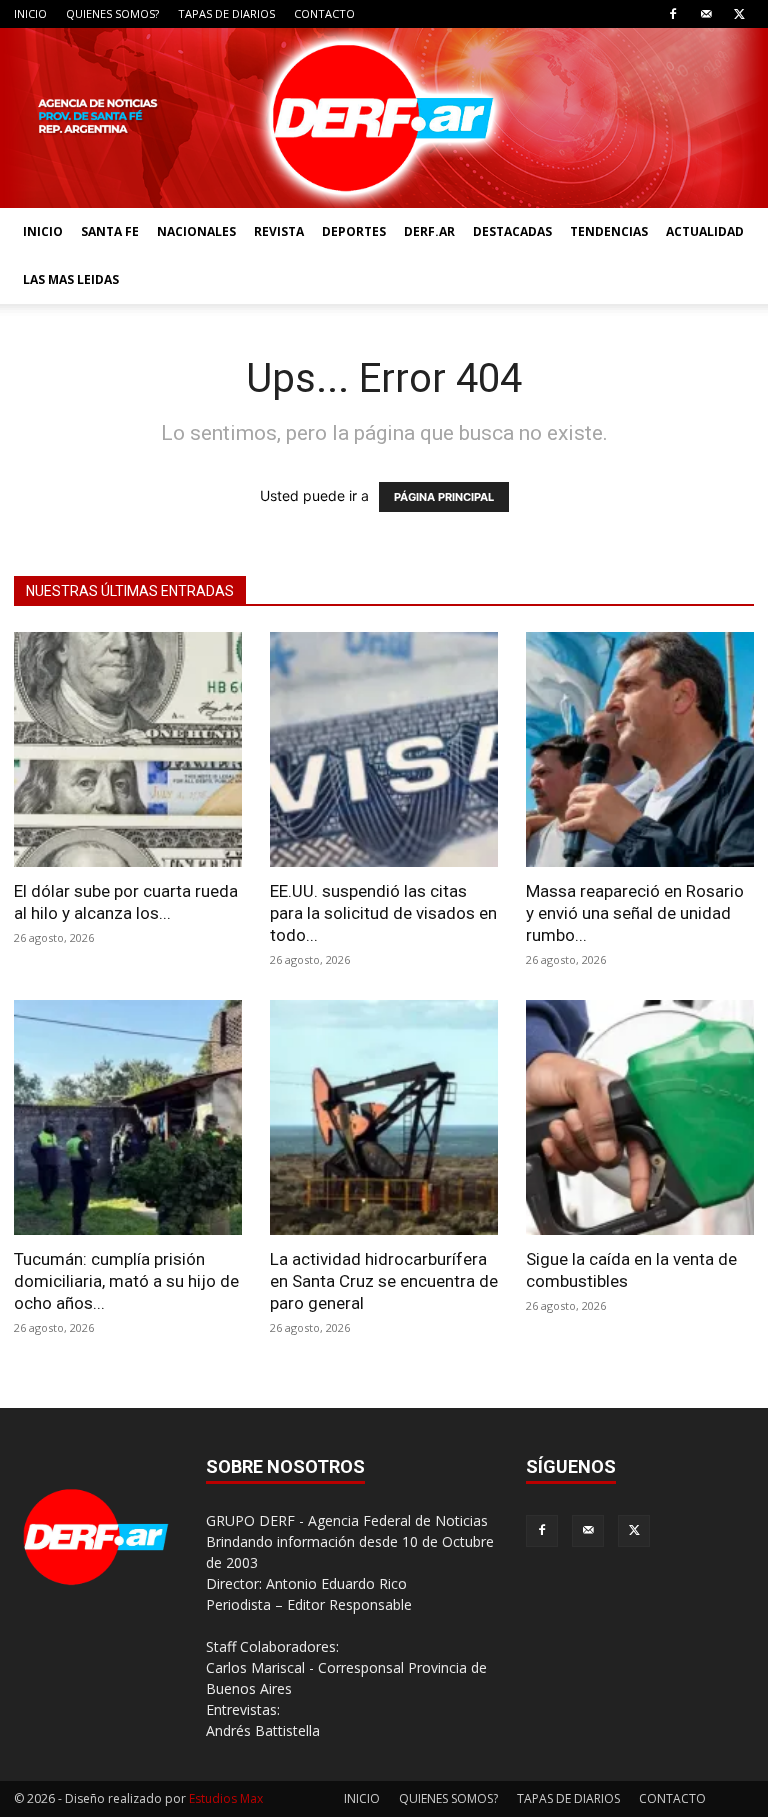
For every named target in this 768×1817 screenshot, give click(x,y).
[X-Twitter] (739, 14)
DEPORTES (354, 231)
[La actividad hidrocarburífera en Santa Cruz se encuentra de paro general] (384, 1117)
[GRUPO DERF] (384, 118)
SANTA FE (110, 231)
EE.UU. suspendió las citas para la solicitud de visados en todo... (383, 913)
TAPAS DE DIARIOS (226, 13)
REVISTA (279, 231)
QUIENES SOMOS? (112, 13)
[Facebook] (673, 14)
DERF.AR (429, 231)
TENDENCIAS (609, 231)
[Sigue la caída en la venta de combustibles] (640, 1117)
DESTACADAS (512, 231)
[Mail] (706, 14)
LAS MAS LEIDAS (71, 279)
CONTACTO (324, 13)
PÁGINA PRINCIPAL (444, 497)
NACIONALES (196, 231)
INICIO (30, 13)
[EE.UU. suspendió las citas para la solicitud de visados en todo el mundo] (384, 749)
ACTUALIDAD (705, 231)
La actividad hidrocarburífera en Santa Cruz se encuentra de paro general (384, 1281)
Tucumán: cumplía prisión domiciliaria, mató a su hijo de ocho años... (126, 1281)
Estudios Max (226, 1798)
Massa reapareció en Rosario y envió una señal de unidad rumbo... (635, 913)
